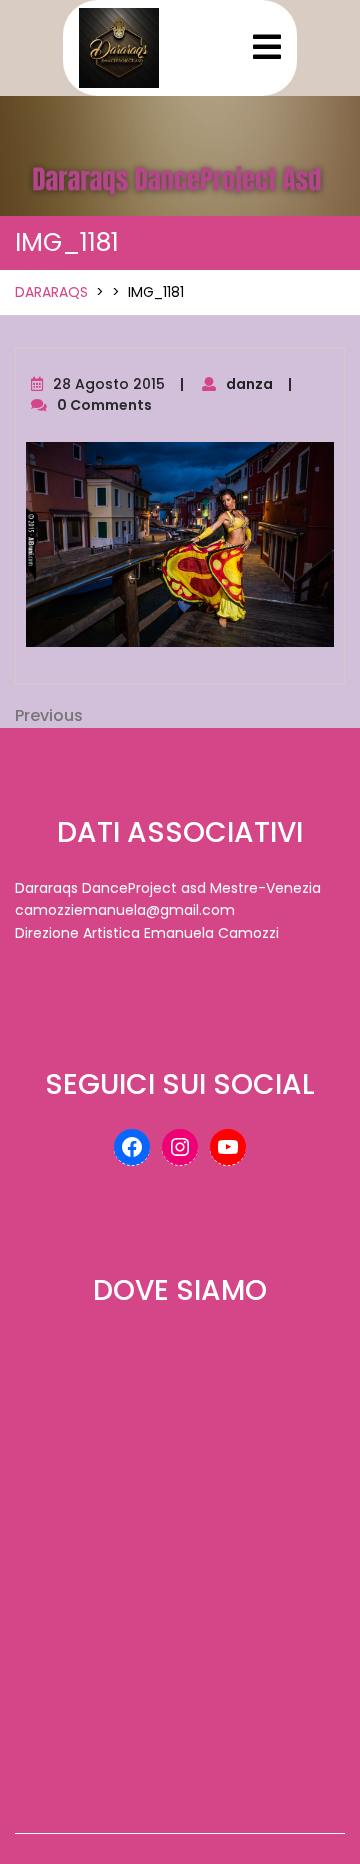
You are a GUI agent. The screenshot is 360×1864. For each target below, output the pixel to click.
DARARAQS (51, 292)
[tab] (267, 47)
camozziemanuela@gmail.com (125, 910)
